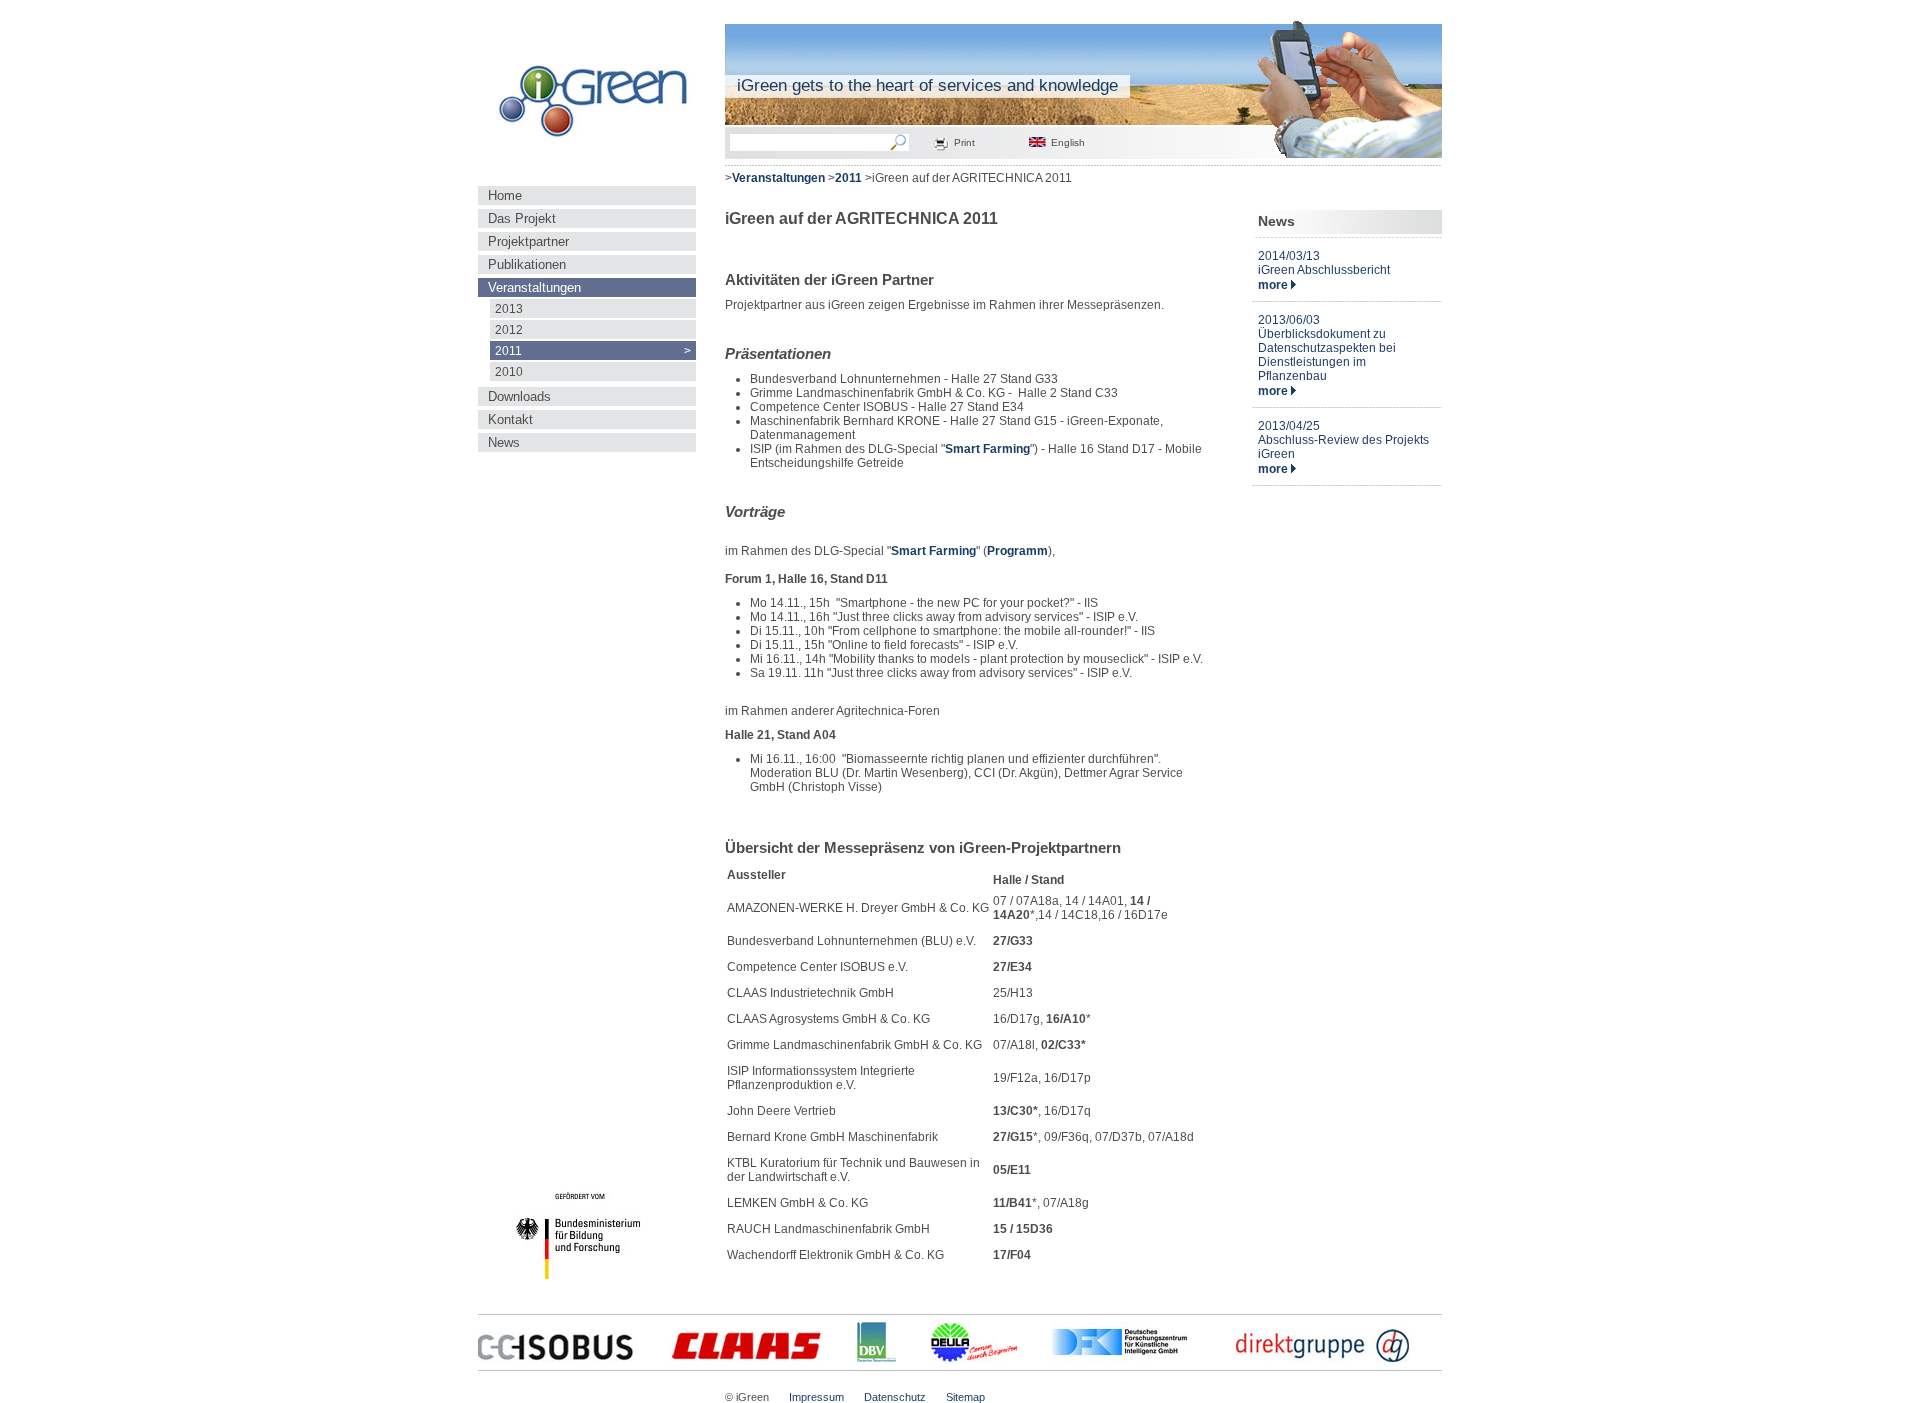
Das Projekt (522, 218)
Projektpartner (528, 241)
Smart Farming (987, 449)
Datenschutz (895, 1397)
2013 (509, 308)
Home (505, 195)
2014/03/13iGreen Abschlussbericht (1324, 263)
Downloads (519, 396)
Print (964, 142)
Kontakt (510, 419)
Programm (1017, 551)
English (1068, 142)
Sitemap (965, 1397)
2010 (509, 371)
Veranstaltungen (534, 287)
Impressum (816, 1397)
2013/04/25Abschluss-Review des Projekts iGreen (1343, 440)
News (504, 442)
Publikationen (527, 264)
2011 (593, 350)
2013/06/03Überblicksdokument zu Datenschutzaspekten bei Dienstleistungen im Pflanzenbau (1327, 348)
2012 (509, 329)
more (1274, 285)
